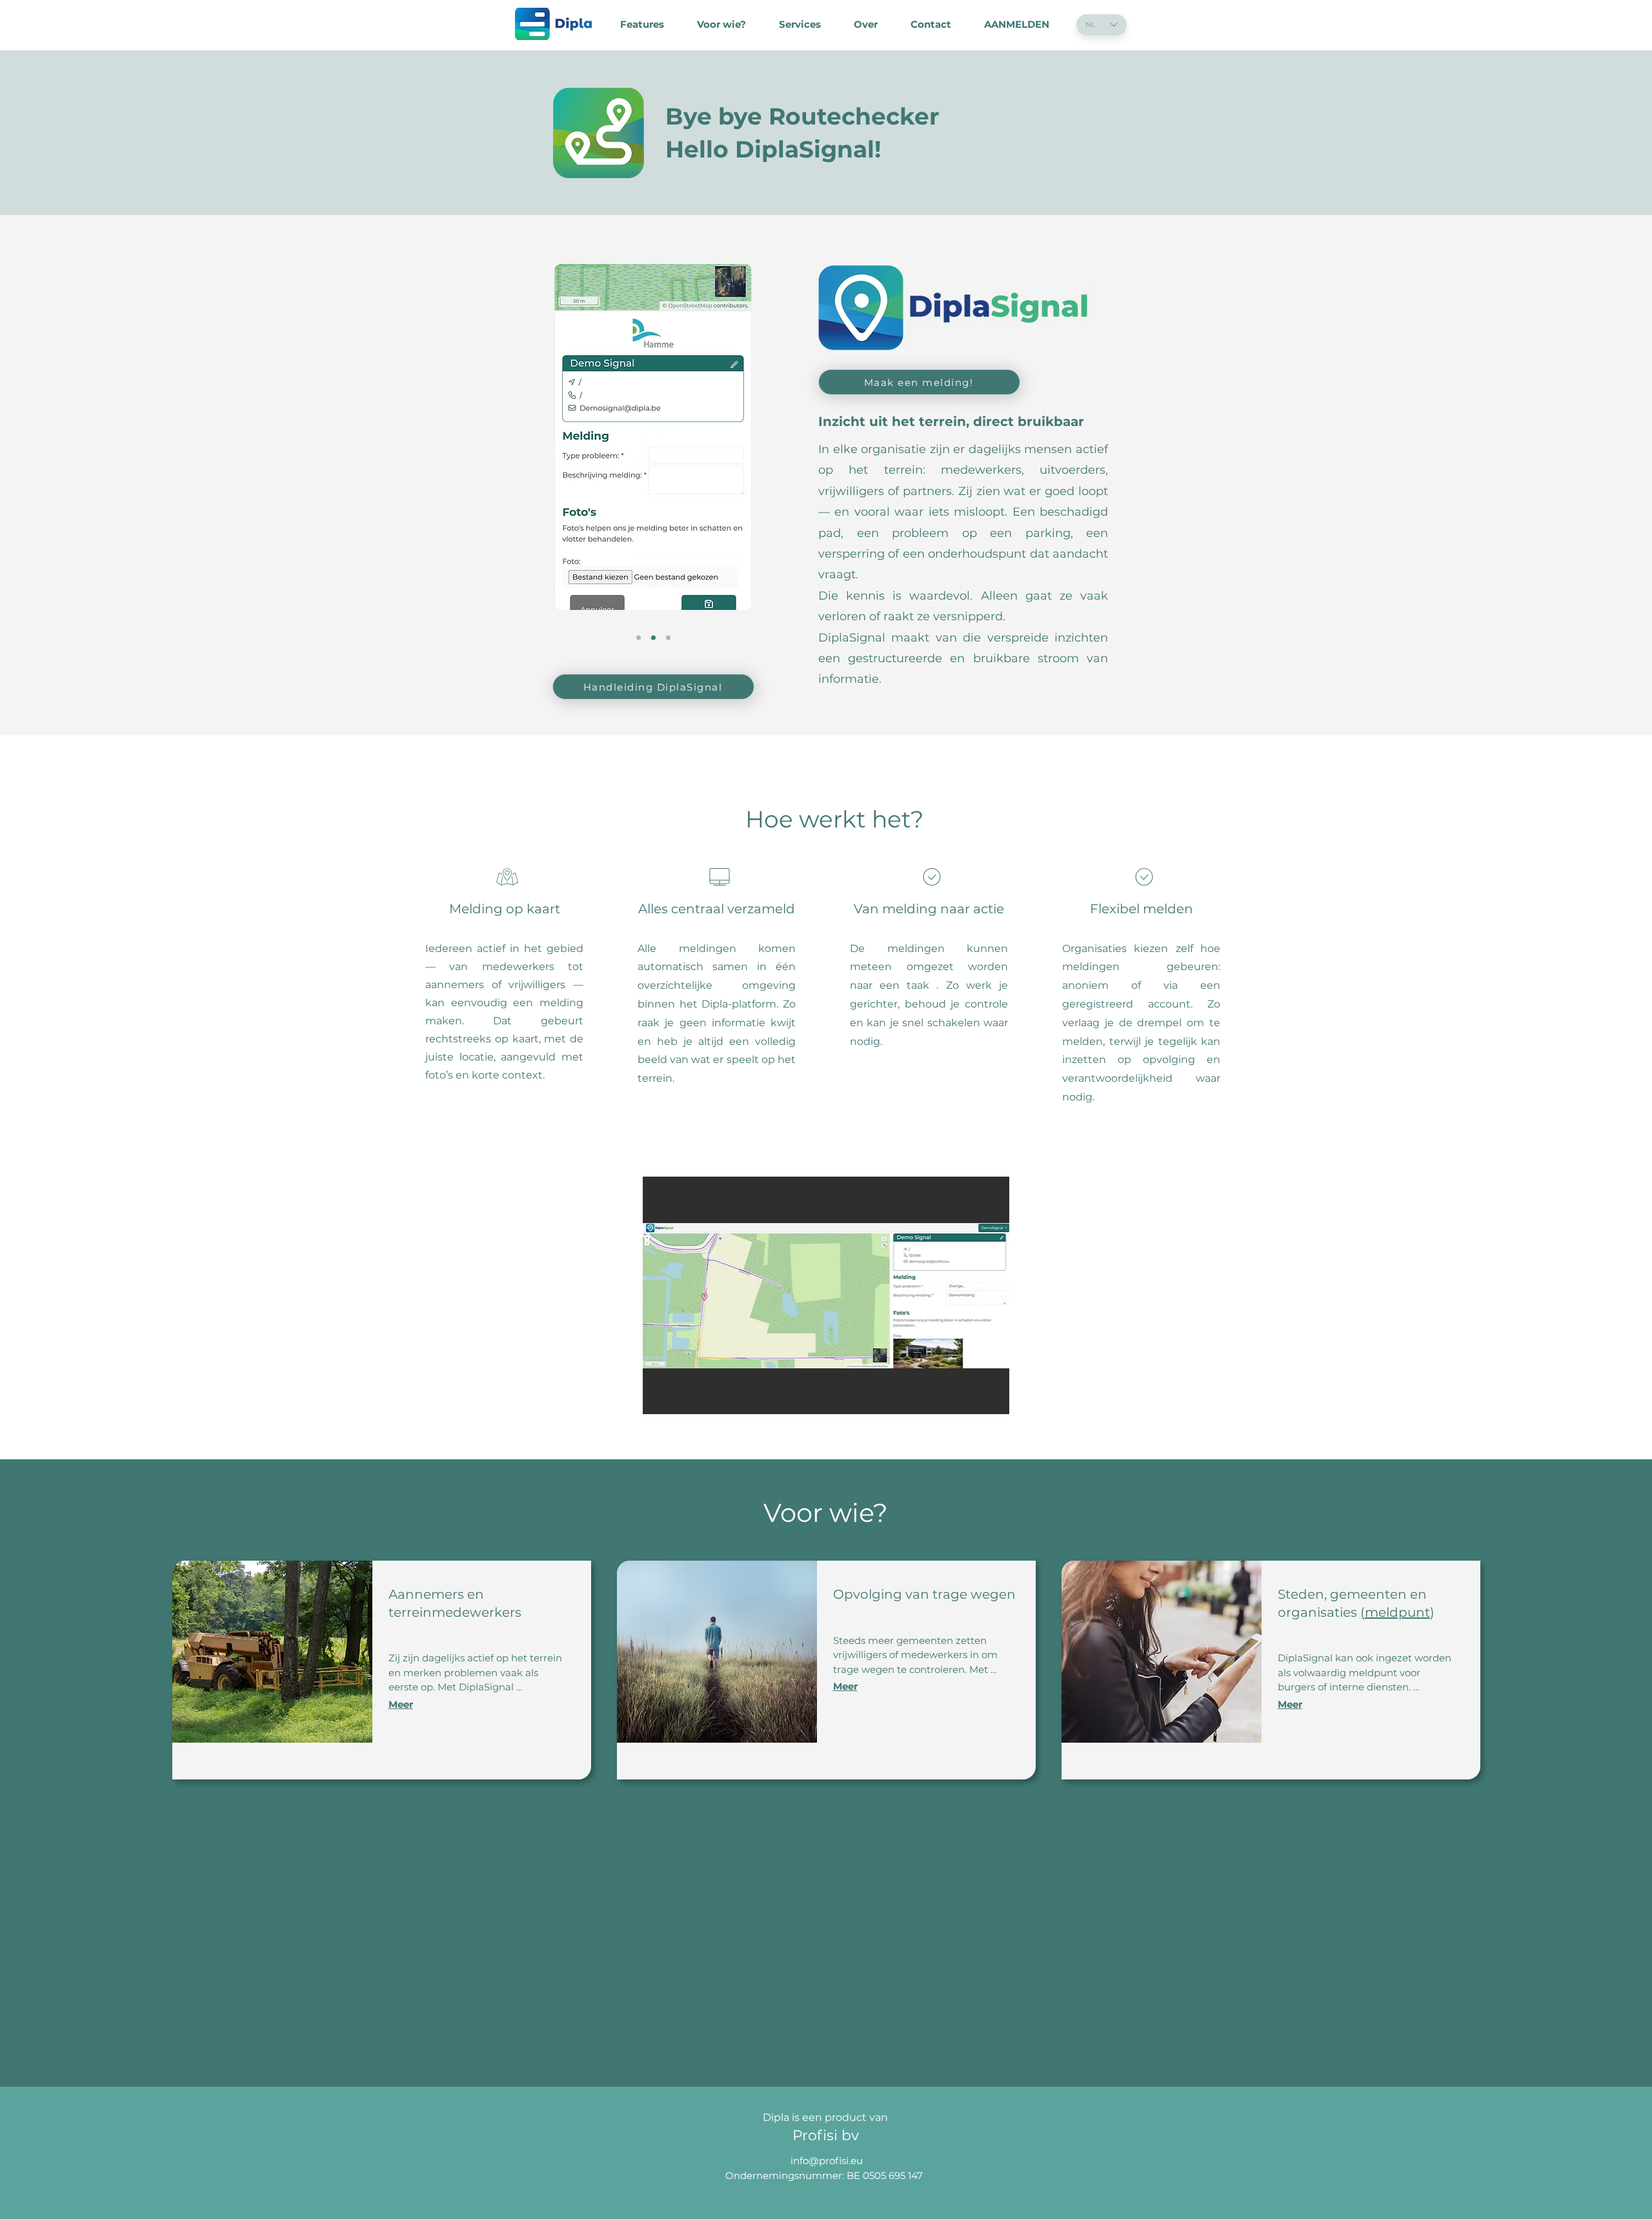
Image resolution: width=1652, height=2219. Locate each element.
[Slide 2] (653, 638)
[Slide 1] (639, 638)
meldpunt (1397, 1612)
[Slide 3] (668, 638)
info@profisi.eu (827, 2161)
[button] (826, 1295)
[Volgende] (740, 463)
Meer (401, 1704)
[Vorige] (567, 463)
